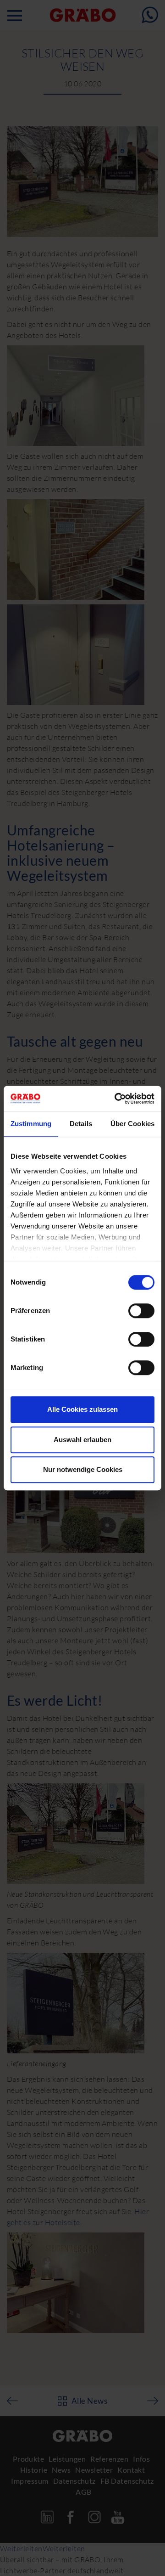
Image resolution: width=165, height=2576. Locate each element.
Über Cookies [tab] (132, 1124)
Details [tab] (81, 1124)
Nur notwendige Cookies (83, 1469)
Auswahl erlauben (82, 1440)
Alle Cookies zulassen (82, 1409)
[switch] (141, 1311)
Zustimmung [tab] (31, 1124)
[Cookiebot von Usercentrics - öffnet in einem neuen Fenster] (116, 1099)
